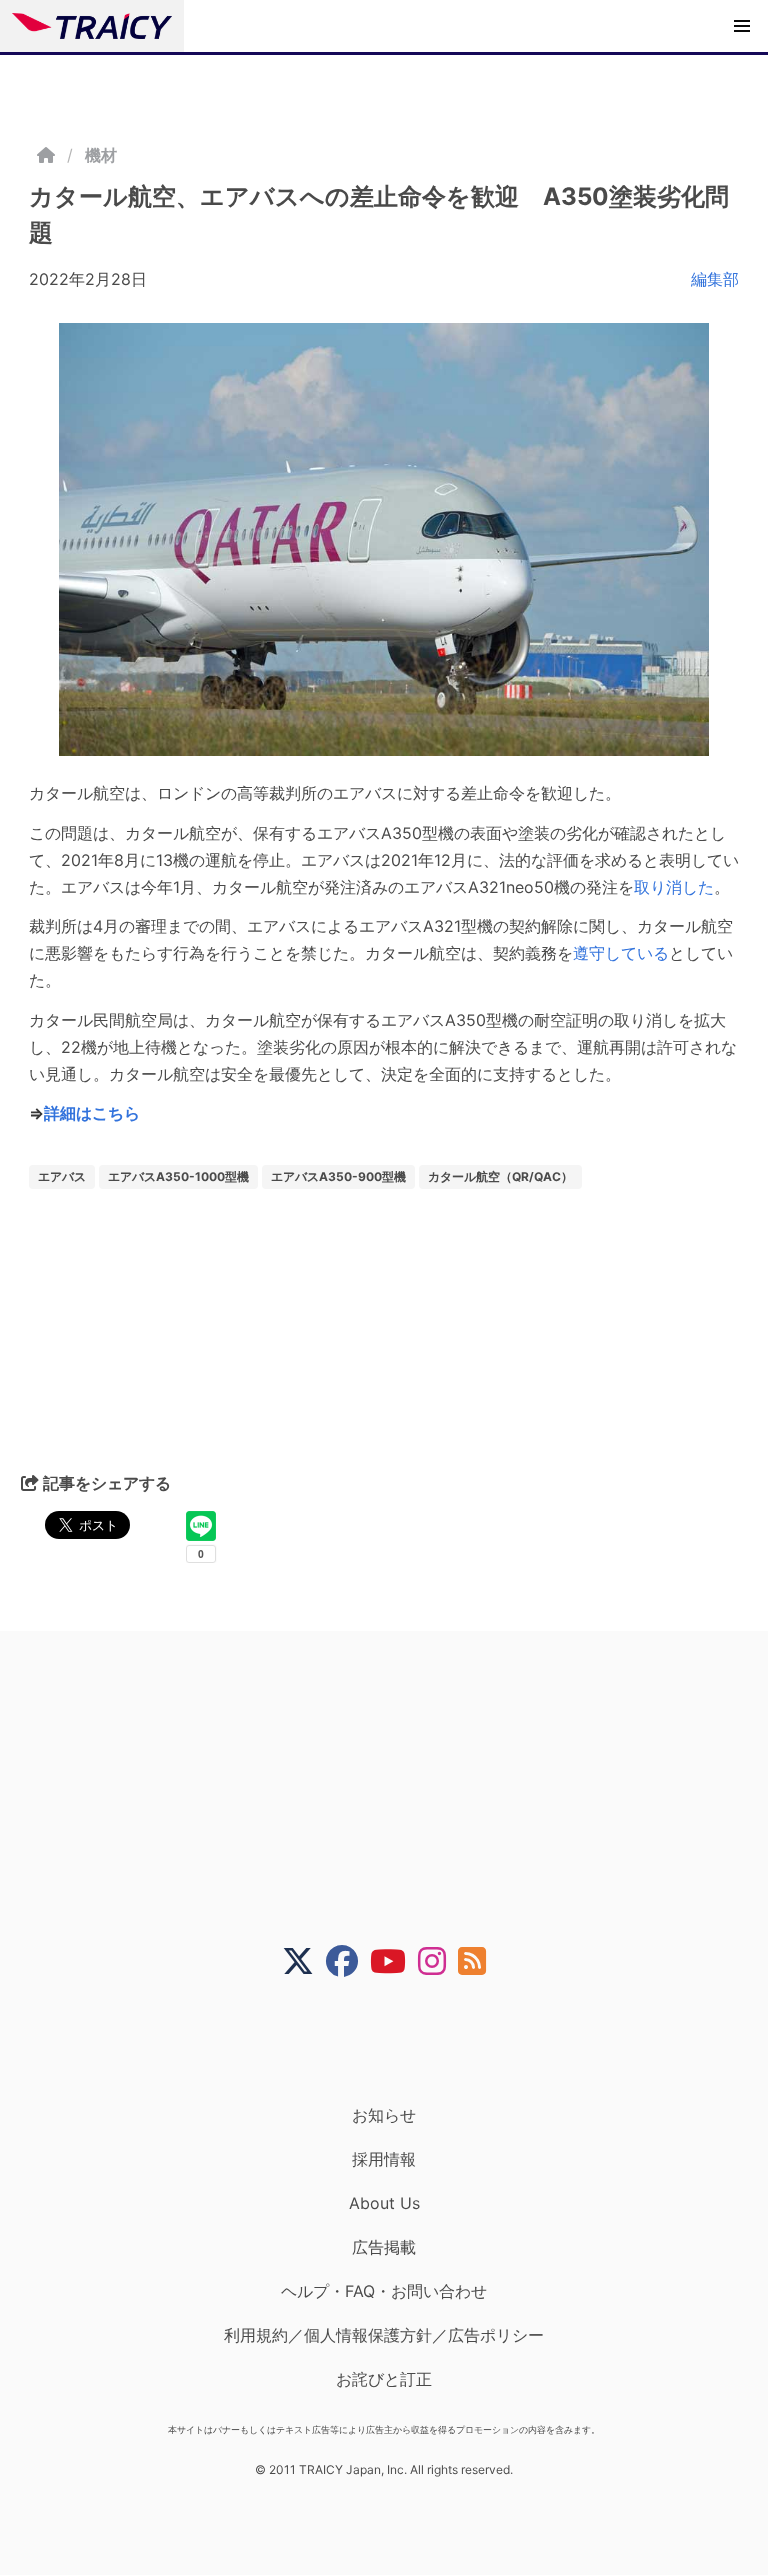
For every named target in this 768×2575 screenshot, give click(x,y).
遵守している (621, 953)
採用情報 (384, 2159)
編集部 (715, 279)
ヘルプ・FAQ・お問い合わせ (384, 2291)
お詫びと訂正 (384, 2379)
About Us (384, 2203)
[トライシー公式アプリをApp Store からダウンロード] (396, 2041)
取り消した (674, 887)
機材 (101, 155)
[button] (742, 26)
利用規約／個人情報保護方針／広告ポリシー (384, 2335)
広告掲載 (384, 2247)
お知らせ (384, 2115)
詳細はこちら (92, 1113)
